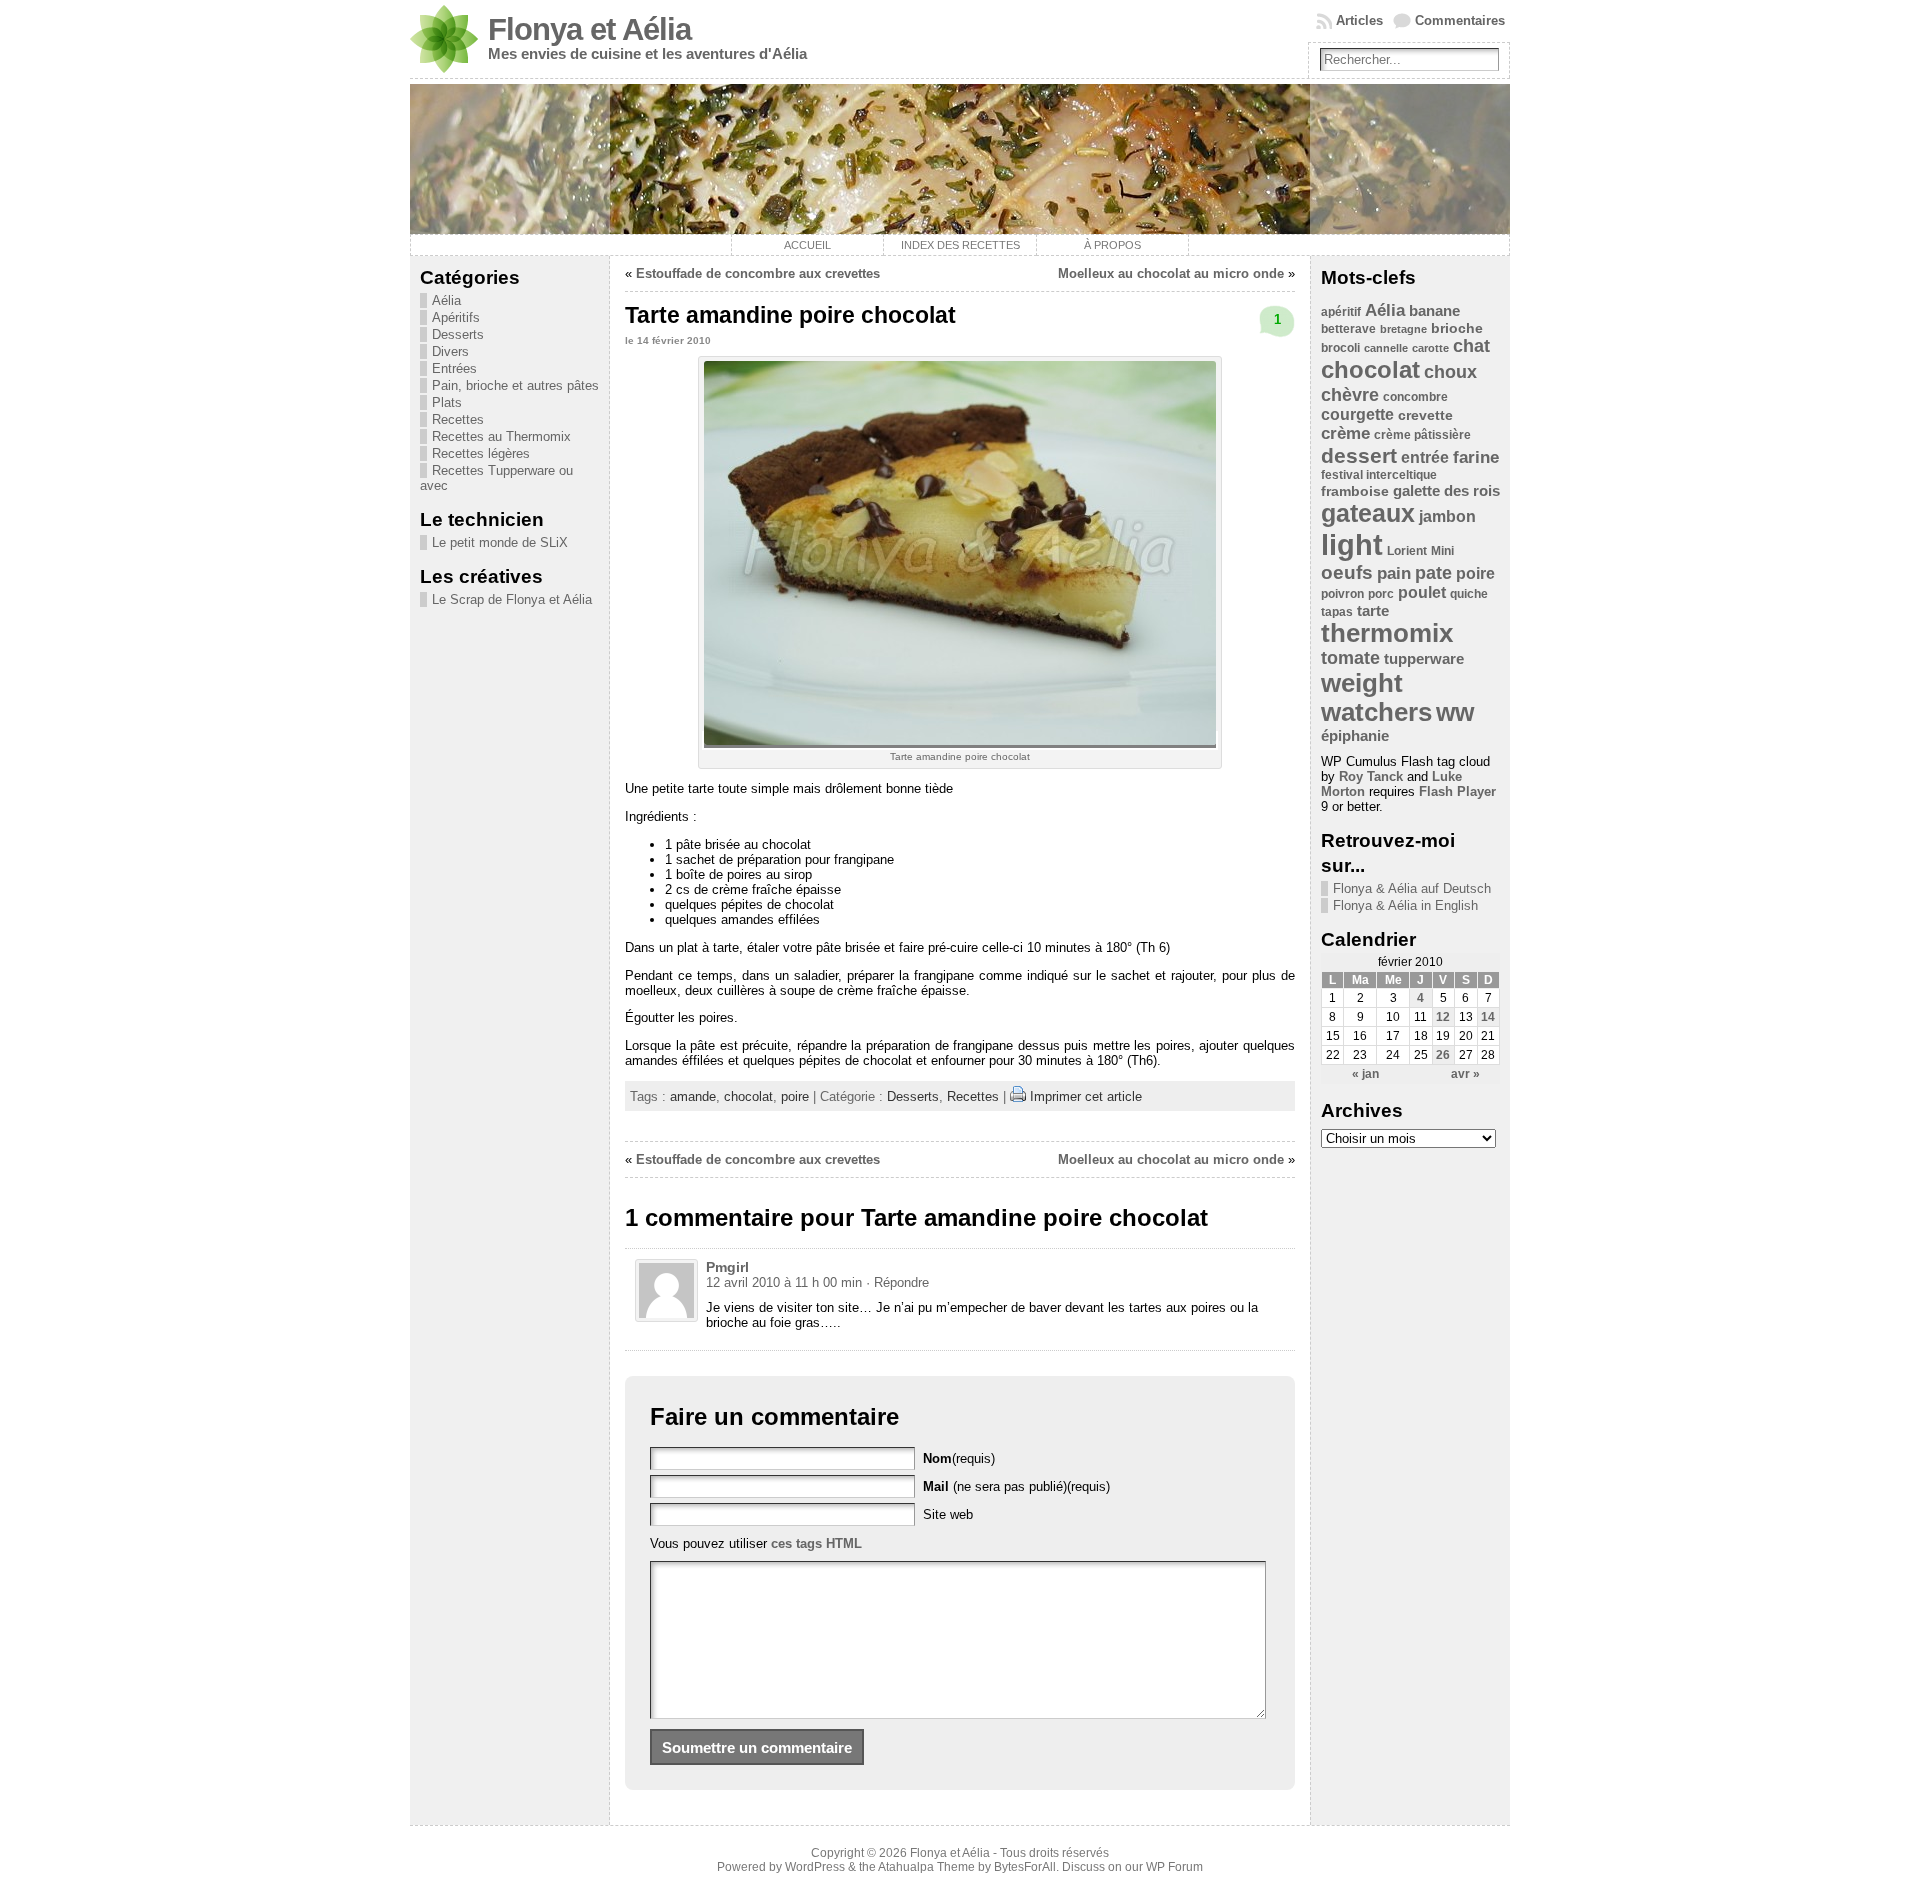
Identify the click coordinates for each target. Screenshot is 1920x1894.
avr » (1465, 1074)
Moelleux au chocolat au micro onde (1171, 273)
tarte (1373, 610)
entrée (1425, 457)
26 (1443, 1055)
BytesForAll (1025, 1867)
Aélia (446, 300)
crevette (1425, 415)
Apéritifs (456, 317)
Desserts (458, 334)
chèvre (1350, 394)
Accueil (807, 245)
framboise (1355, 491)
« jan (1365, 1074)
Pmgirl (727, 1267)
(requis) (959, 1458)
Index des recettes (960, 245)
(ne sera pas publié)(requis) (1016, 1486)
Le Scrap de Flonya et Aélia (512, 599)
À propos (1112, 245)
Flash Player (1457, 791)
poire (795, 1096)
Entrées (454, 368)
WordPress (815, 1867)
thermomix (1387, 633)
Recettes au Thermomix (501, 436)
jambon (1447, 516)
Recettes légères (481, 453)
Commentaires (1460, 20)
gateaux (1368, 513)
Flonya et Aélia (589, 29)
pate (1433, 573)
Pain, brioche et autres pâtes (515, 385)
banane (1434, 310)
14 (1488, 1017)
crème (1345, 433)
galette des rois (1446, 490)
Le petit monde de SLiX (500, 542)
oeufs (1347, 572)
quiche (1469, 594)
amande (693, 1096)
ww (1455, 712)
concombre (1415, 397)
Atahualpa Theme (926, 1867)
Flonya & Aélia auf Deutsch (1412, 888)
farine (1476, 457)
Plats (447, 402)
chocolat (748, 1096)
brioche (1457, 328)
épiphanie (1355, 735)
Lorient (1407, 551)
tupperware (1424, 658)
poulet (1422, 592)
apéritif (1341, 312)
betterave (1348, 329)
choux (1450, 372)
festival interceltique (1379, 475)
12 (1443, 1017)
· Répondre (897, 1282)
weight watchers (1376, 697)
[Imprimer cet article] (1018, 1096)
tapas (1337, 612)
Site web (948, 1514)
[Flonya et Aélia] (960, 159)
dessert (1359, 455)
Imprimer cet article (1086, 1096)
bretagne (1403, 329)
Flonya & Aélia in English (1405, 905)
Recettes (458, 419)
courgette (1357, 414)
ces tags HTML (816, 1543)
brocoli (1340, 348)
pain (1394, 573)
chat (1471, 346)
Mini (1442, 551)
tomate (1350, 658)
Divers (450, 351)
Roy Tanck (1371, 776)
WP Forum (1174, 1867)
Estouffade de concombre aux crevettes (758, 273)
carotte (1430, 348)
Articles (1359, 20)
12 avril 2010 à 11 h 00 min (784, 1282)
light (1352, 544)
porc (1381, 594)
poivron (1342, 594)
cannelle (1386, 348)
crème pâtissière (1422, 435)
